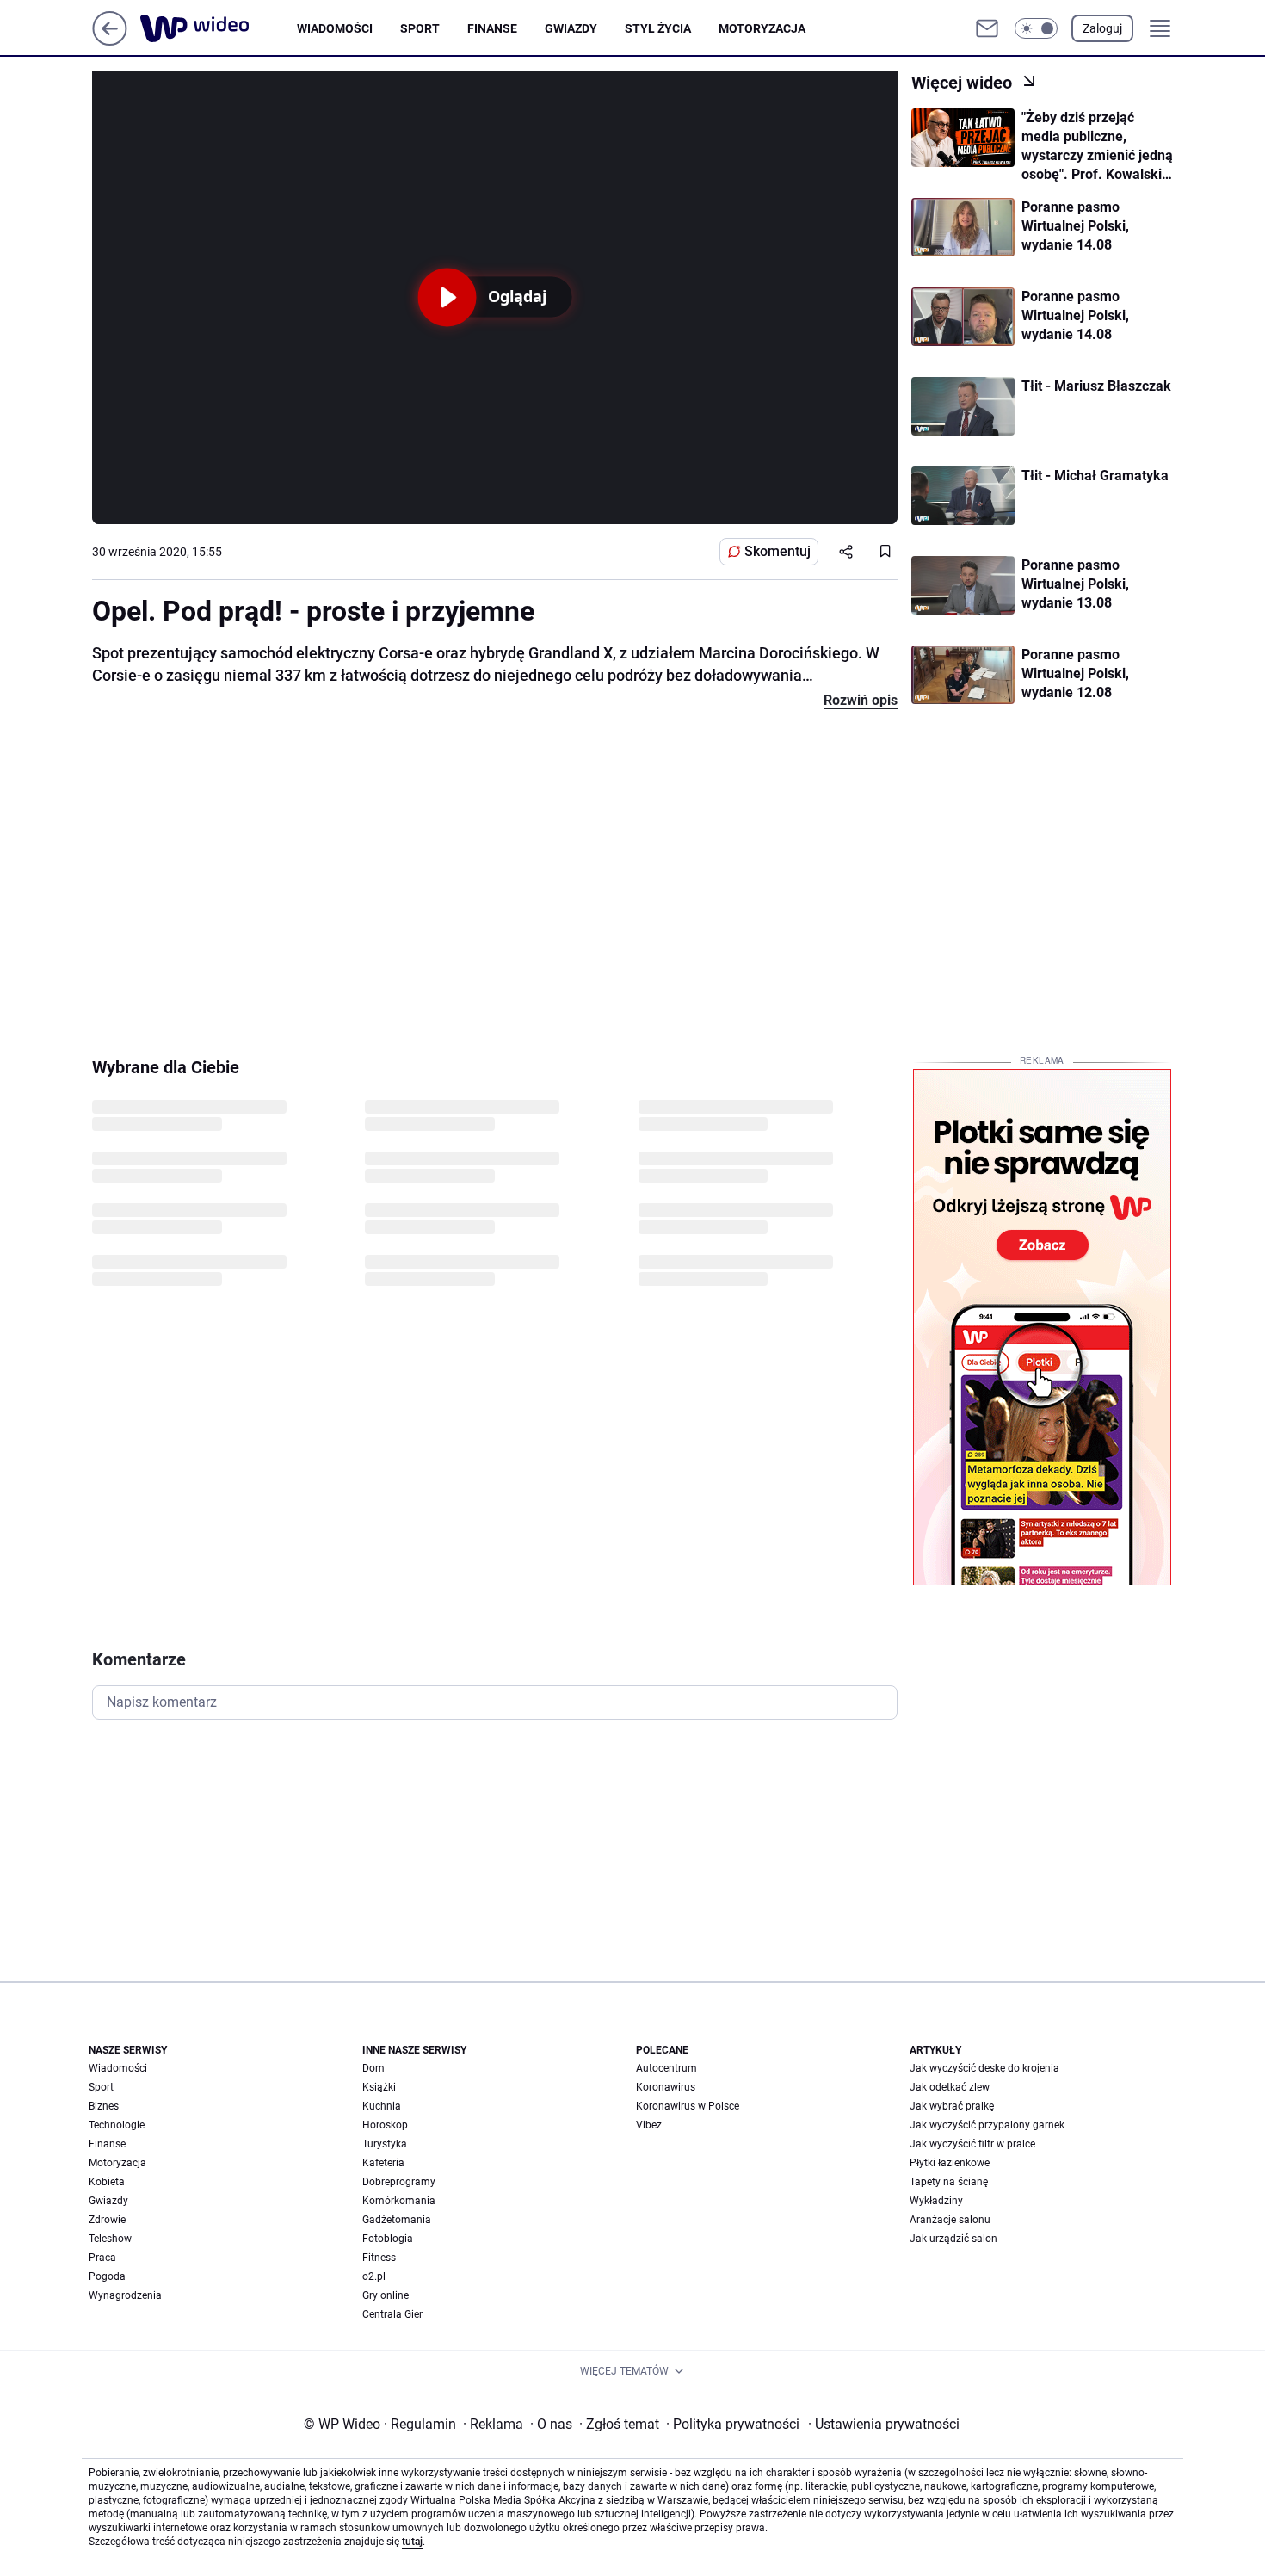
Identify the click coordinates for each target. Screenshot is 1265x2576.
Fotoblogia (388, 2239)
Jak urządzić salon (953, 2239)
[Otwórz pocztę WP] (987, 28)
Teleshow (110, 2239)
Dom (373, 2068)
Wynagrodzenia (125, 2295)
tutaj (412, 2542)
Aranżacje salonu (950, 2220)
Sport (420, 28)
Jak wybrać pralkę (952, 2106)
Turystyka (385, 2144)
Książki (379, 2087)
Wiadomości (335, 28)
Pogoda (107, 2276)
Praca (102, 2258)
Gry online (386, 2295)
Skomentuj (778, 551)
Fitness (379, 2258)
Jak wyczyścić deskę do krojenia (984, 2068)
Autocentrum (666, 2068)
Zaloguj (1102, 28)
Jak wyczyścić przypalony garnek (987, 2125)
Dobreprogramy (399, 2182)
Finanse (492, 28)
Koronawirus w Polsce (688, 2106)
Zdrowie (107, 2220)
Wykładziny (936, 2201)
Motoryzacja (762, 28)
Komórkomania (399, 2201)
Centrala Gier (392, 2314)
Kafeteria (383, 2163)
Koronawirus (666, 2087)
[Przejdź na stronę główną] (110, 41)
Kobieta (107, 2182)
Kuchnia (382, 2106)
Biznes (104, 2106)
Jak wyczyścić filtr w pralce (972, 2144)
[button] (1036, 28)
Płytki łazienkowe (950, 2163)
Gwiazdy (571, 28)
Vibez (649, 2125)
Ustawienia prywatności (884, 2424)
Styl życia (658, 28)
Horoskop (385, 2125)
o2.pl (374, 2276)
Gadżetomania (397, 2220)
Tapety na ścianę (949, 2182)
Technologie (117, 2125)
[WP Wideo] (219, 28)
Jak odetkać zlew (950, 2087)
